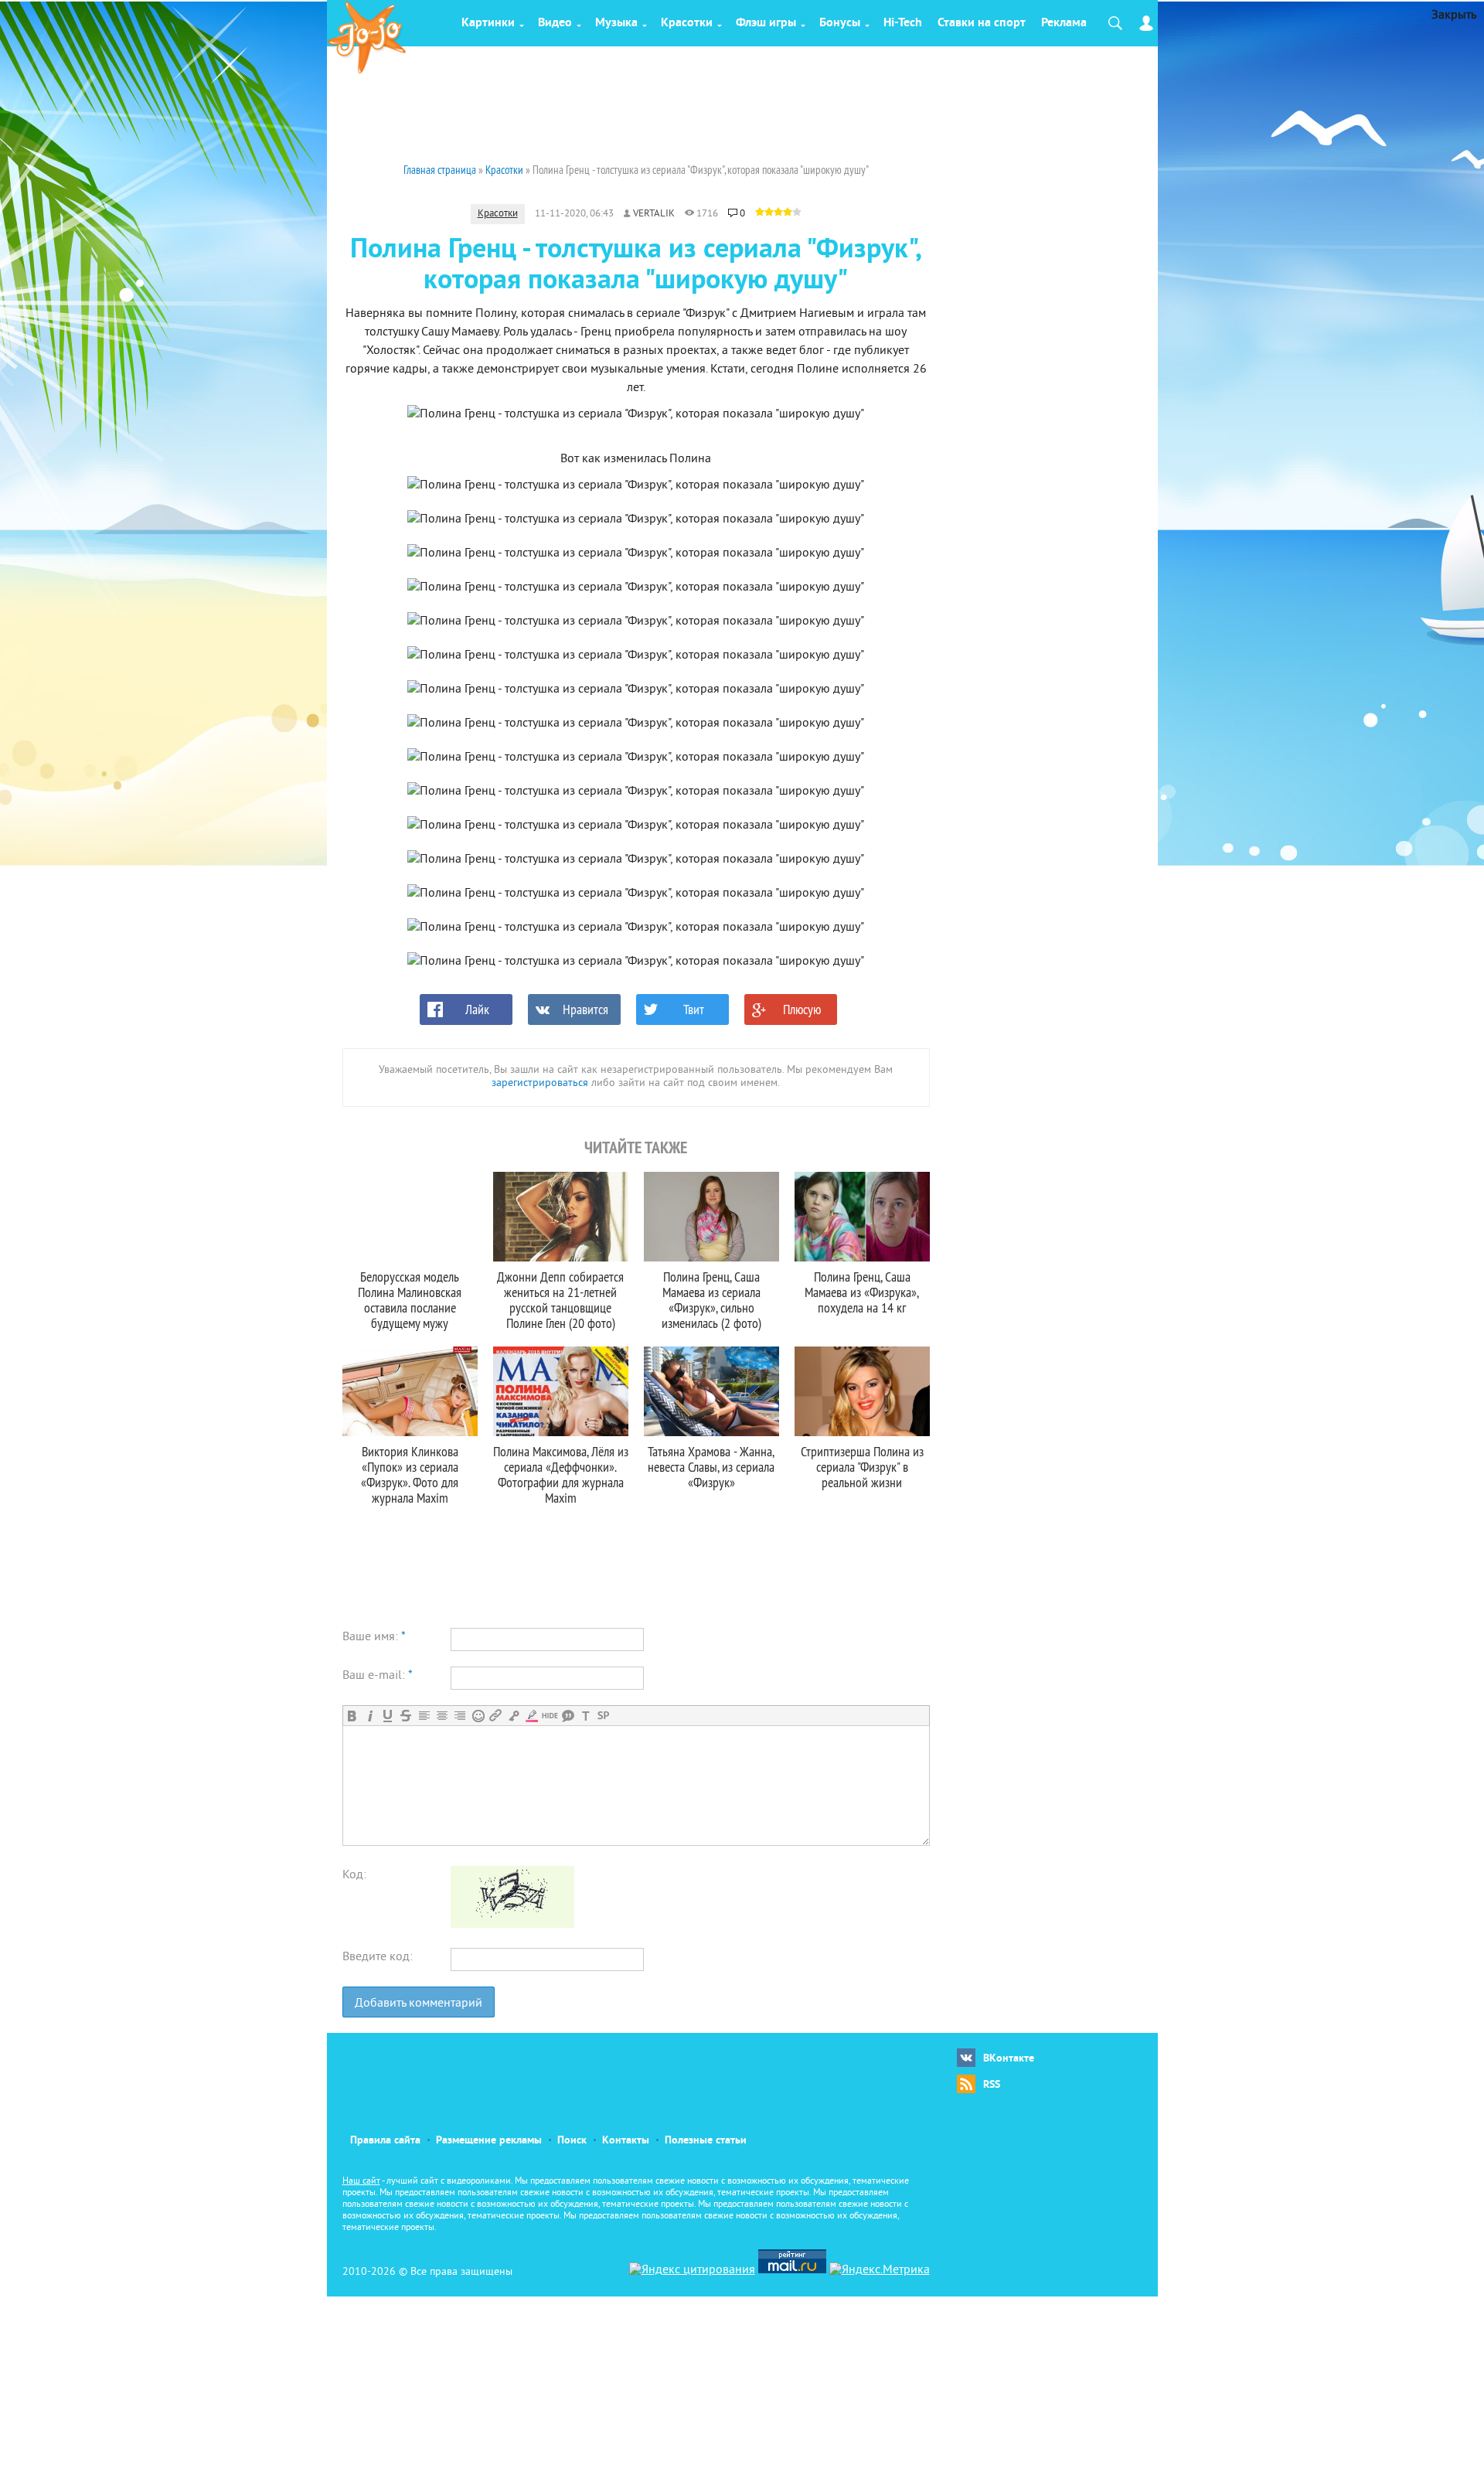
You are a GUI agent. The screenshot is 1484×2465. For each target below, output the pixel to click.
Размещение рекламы (489, 2141)
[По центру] (442, 1716)
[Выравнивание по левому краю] (424, 1716)
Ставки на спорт (982, 23)
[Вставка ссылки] (496, 1716)
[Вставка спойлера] (603, 1716)
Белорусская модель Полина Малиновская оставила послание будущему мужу (410, 1300)
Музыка (616, 23)
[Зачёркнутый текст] (405, 1716)
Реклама (1064, 23)
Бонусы (840, 23)
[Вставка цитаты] (568, 1716)
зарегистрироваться (540, 1083)
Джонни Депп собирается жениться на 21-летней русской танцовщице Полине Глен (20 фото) (560, 1300)
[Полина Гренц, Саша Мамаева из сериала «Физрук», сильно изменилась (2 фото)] (711, 1217)
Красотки (687, 23)
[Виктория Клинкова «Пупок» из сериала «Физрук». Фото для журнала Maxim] (410, 1391)
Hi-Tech (903, 23)
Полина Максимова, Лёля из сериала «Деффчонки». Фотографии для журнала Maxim (561, 1474)
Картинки (488, 23)
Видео (555, 23)
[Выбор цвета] (531, 1716)
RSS (992, 2085)
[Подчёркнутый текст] (388, 1716)
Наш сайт (361, 2182)
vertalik (654, 214)
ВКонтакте (1009, 2059)
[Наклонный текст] (370, 1716)
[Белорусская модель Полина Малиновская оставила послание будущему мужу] (410, 1217)
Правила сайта (385, 2141)
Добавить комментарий (419, 2004)
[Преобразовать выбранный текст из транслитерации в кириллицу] (585, 1716)
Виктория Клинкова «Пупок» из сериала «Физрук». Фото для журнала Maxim (410, 1474)
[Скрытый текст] (550, 1716)
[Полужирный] (352, 1716)
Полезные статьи (706, 2141)
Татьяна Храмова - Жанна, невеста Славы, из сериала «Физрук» (711, 1467)
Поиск (572, 2141)
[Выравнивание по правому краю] (459, 1716)
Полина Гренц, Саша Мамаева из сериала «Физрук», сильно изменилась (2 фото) (711, 1300)
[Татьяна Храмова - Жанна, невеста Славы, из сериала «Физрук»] (711, 1391)
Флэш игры (766, 23)
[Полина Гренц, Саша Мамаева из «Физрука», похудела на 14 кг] (862, 1217)
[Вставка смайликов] (478, 1716)
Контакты (626, 2141)
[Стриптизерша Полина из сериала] (862, 1391)
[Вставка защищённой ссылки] (514, 1716)
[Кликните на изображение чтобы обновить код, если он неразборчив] (512, 1925)
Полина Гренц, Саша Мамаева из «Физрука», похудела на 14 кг (862, 1292)
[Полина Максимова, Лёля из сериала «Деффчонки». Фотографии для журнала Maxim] (561, 1391)
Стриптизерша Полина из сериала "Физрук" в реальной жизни (862, 1467)
